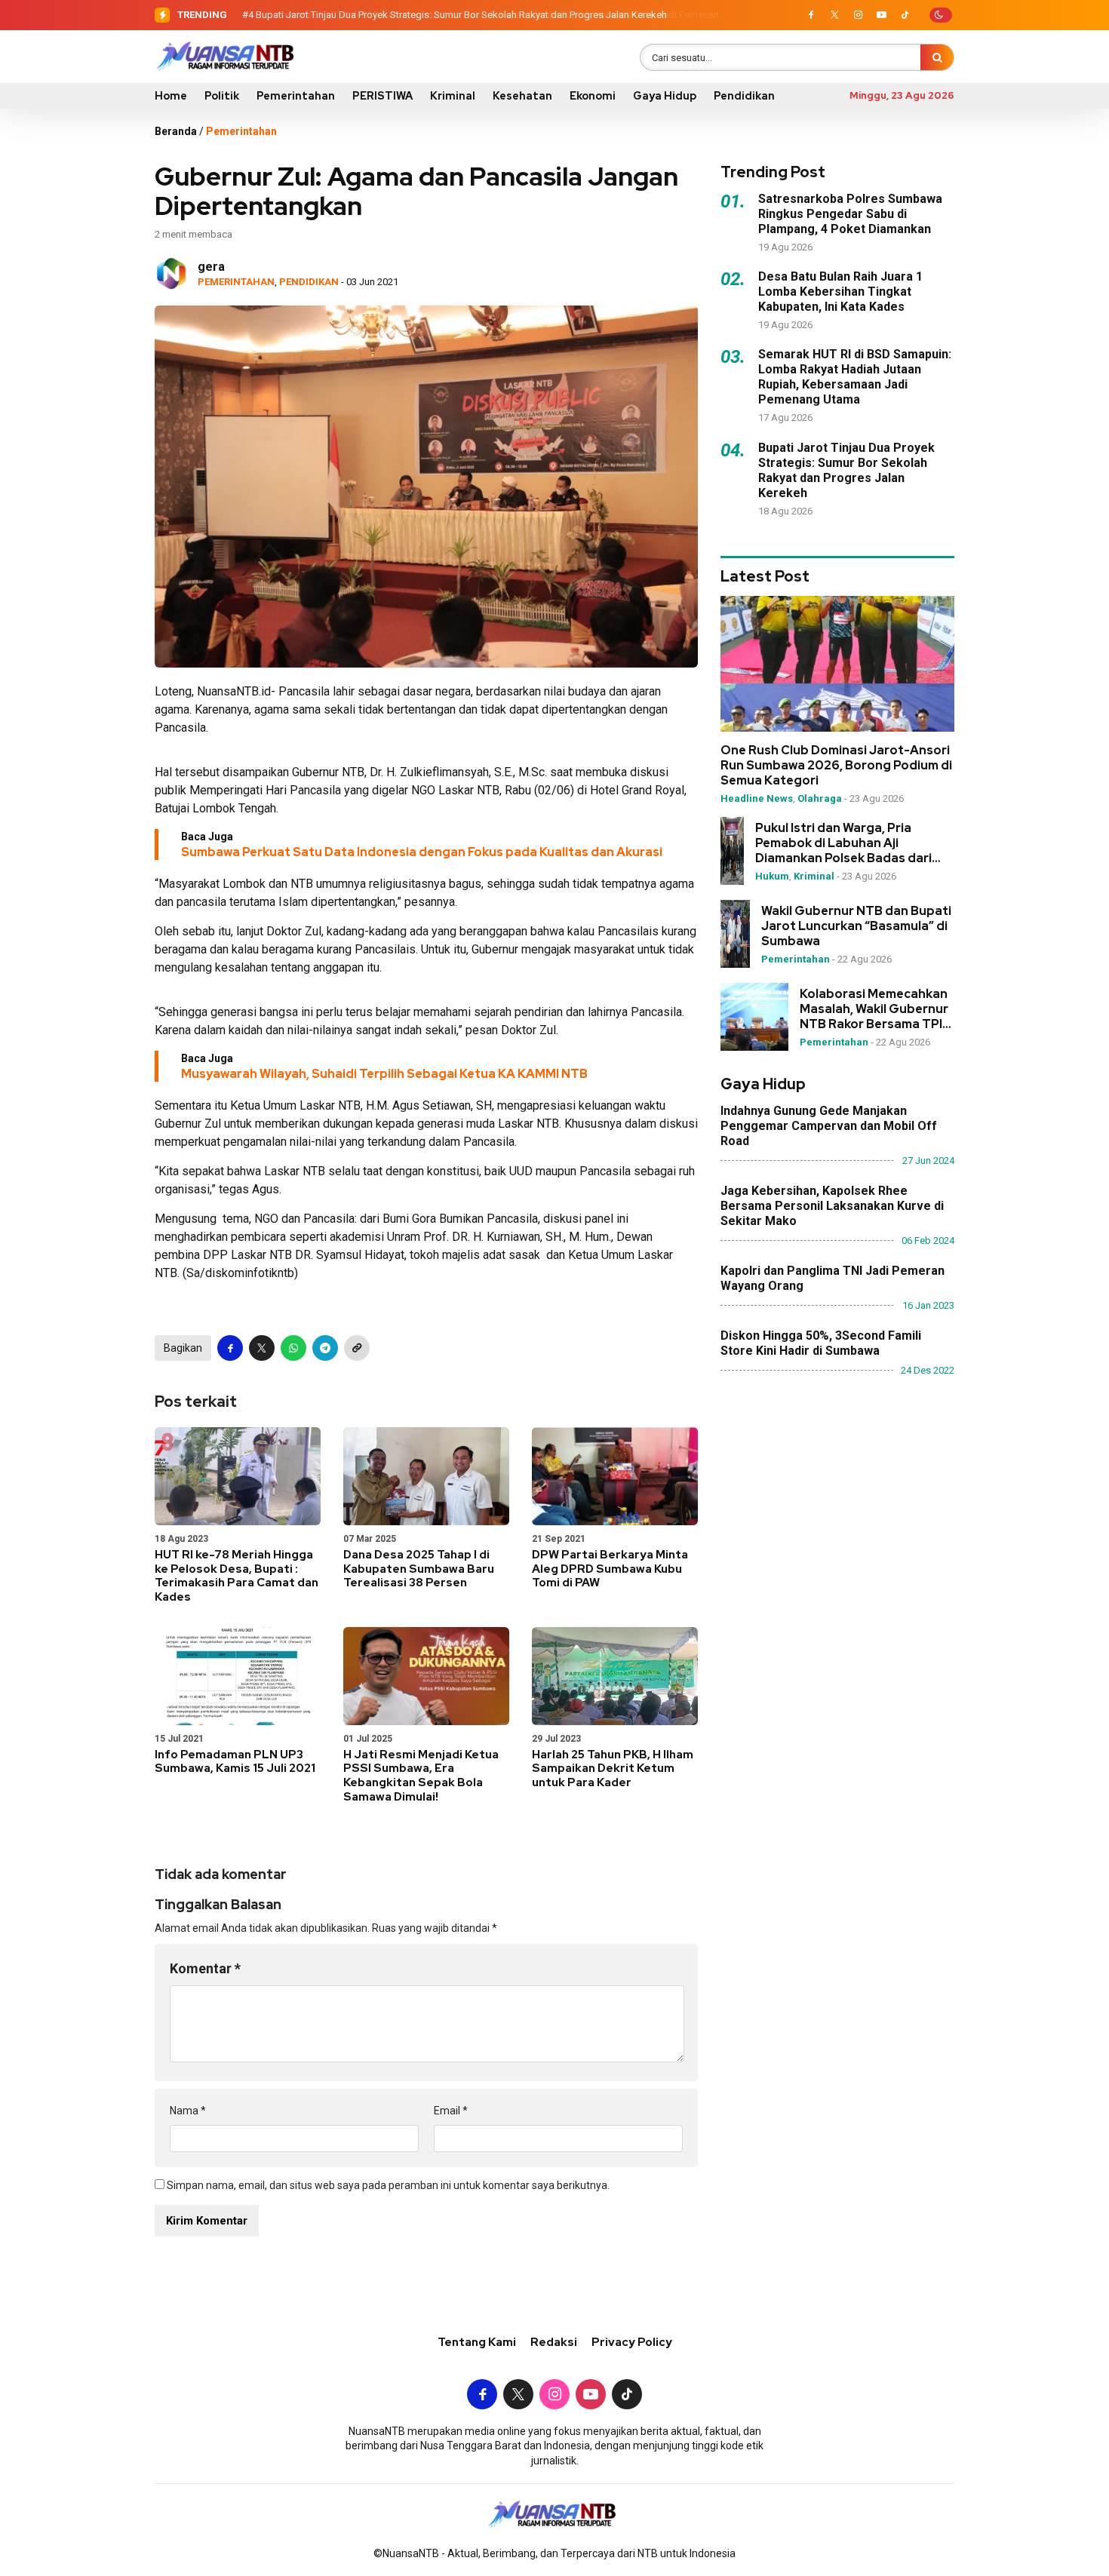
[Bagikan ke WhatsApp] (293, 1348)
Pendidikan (744, 96)
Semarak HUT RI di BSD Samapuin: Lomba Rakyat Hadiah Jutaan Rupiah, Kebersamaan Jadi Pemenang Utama (855, 377)
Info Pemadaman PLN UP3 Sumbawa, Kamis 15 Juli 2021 (235, 1762)
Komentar (205, 1968)
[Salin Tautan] (357, 1348)
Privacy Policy (632, 2342)
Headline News (757, 798)
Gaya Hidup (665, 96)
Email (451, 2111)
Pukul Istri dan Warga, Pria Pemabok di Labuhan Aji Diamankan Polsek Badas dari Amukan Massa (843, 843)
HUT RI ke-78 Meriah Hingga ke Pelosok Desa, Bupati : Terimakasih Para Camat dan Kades (237, 1576)
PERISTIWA (382, 96)
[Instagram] (858, 15)
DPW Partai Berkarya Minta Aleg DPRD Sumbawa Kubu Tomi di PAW (610, 1569)
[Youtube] (881, 15)
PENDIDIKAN (309, 282)
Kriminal (453, 96)
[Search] (937, 57)
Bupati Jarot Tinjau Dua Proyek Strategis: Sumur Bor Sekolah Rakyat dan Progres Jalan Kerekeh (461, 15)
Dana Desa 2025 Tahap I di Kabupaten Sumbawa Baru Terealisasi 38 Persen (419, 1569)
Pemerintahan (296, 96)
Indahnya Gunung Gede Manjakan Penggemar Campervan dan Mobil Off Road (829, 1126)
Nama (188, 2111)
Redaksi (554, 2342)
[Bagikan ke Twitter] (262, 1348)
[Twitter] (834, 15)
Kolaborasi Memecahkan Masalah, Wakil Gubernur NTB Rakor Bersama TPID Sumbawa (876, 1009)
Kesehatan (522, 96)
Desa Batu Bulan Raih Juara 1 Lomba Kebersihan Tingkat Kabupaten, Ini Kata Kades (840, 292)
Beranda (176, 131)
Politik (222, 96)
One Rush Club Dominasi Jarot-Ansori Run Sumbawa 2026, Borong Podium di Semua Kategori (836, 766)
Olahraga (820, 798)
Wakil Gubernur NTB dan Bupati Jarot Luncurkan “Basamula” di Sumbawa (856, 926)
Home (171, 96)
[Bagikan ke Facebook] (230, 1348)
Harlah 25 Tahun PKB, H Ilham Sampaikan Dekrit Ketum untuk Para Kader (613, 1769)
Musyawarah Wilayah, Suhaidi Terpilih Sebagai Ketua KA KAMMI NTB (384, 1074)
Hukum (772, 876)
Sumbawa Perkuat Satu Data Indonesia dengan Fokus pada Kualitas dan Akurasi (422, 852)
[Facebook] (811, 15)
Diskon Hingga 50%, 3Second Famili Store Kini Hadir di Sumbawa (821, 1343)
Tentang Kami (477, 2342)
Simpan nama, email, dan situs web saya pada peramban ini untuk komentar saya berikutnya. (388, 2185)
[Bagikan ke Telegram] (325, 1348)
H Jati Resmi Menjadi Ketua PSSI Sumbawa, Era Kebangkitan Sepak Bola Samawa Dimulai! (421, 1776)
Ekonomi (593, 96)
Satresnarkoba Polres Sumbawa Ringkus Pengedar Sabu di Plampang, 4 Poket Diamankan (850, 214)
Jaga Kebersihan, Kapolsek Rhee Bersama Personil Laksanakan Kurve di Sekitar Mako (832, 1206)
